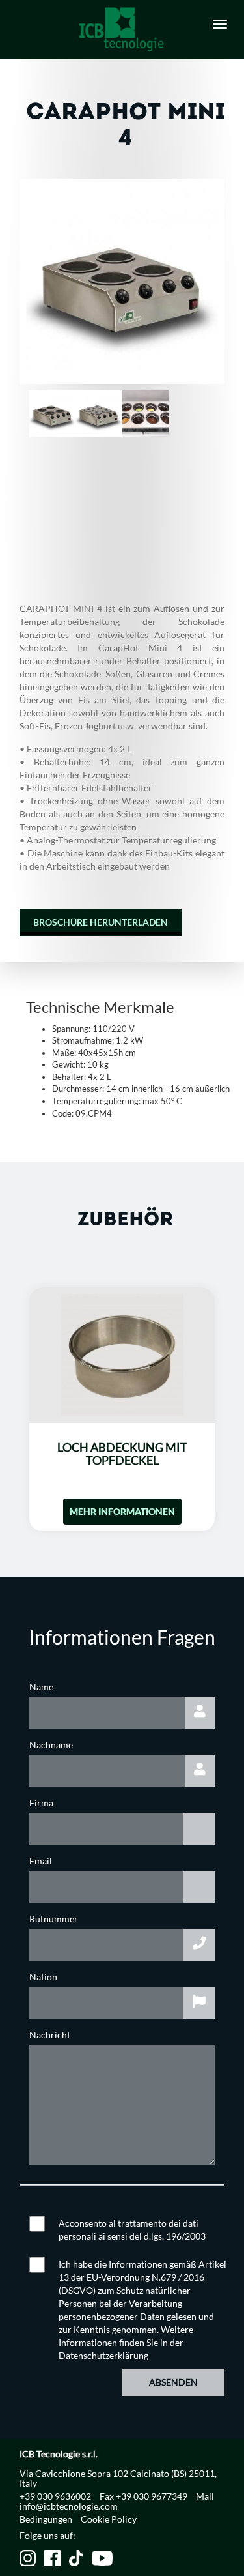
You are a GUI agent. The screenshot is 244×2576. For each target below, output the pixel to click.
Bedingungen (46, 2519)
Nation (43, 1977)
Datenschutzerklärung (103, 2355)
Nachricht (50, 2035)
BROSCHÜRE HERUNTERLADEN (101, 922)
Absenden (173, 2382)
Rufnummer (54, 1919)
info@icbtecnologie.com (69, 2506)
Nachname (51, 1745)
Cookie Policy (109, 2519)
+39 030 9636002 (55, 2496)
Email (41, 1861)
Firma (41, 1803)
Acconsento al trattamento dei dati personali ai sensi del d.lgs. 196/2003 (132, 2230)
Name (41, 1687)
